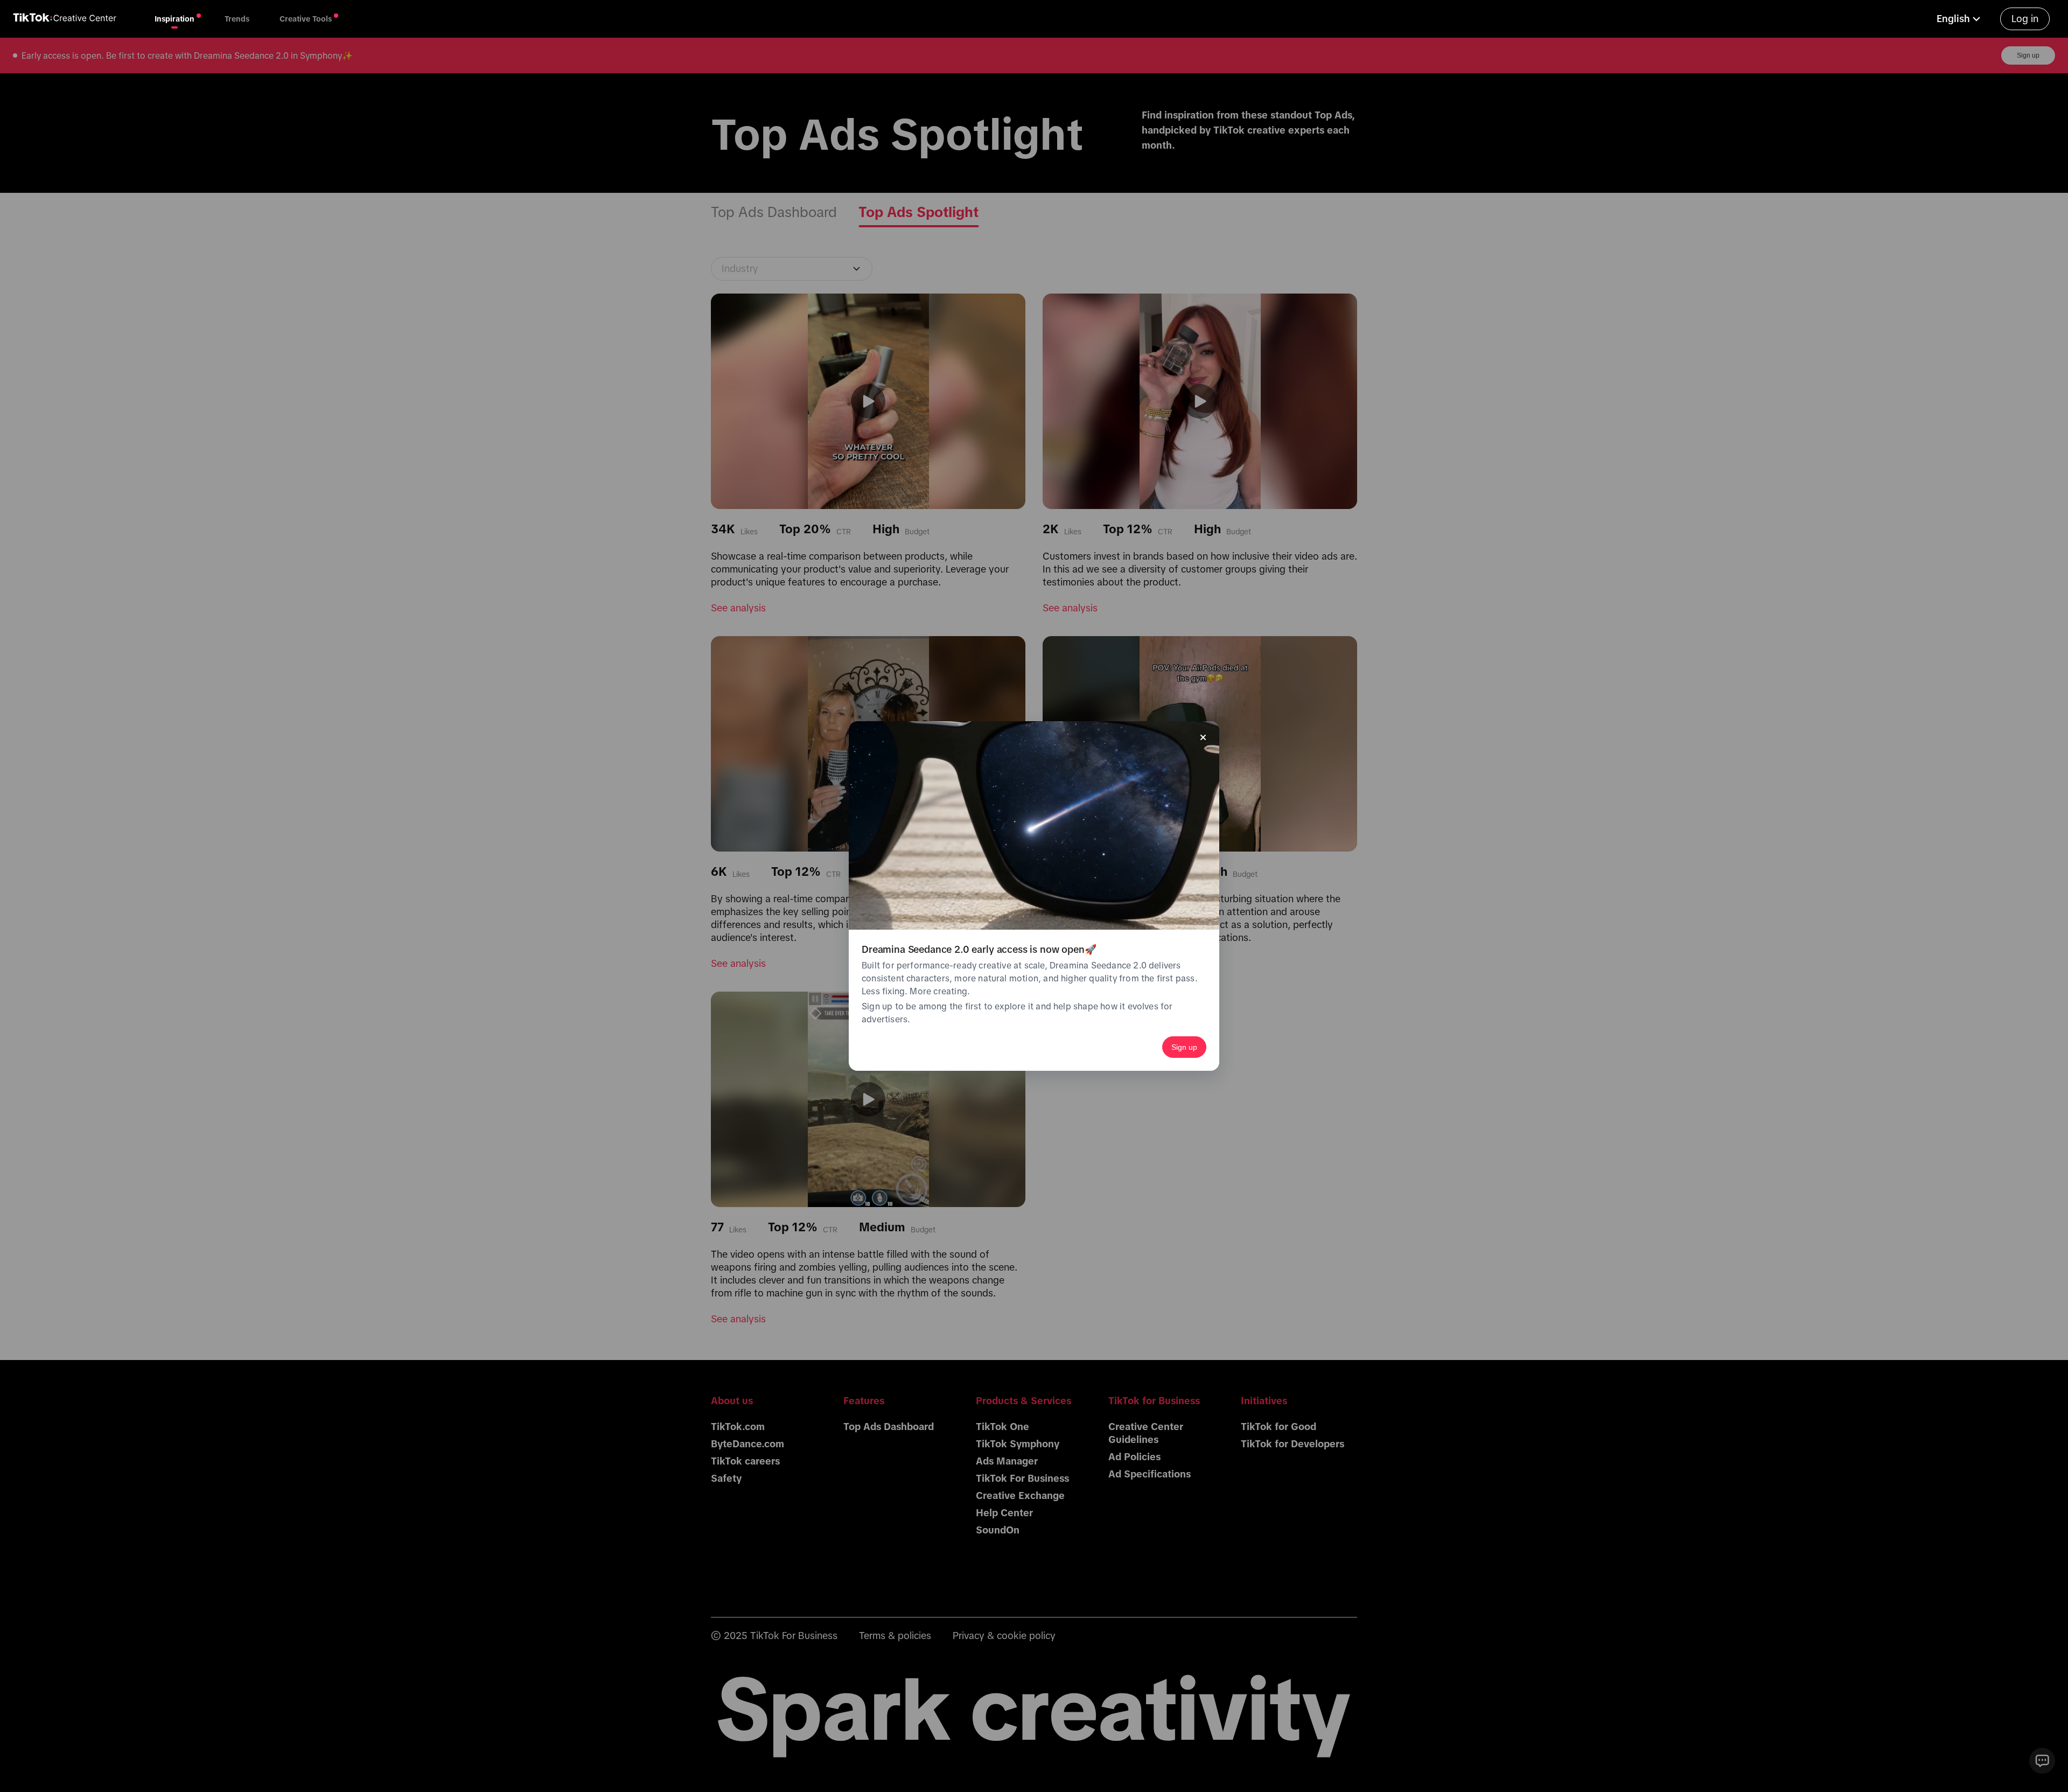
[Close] (1203, 737)
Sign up (1184, 1047)
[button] (1960, 19)
